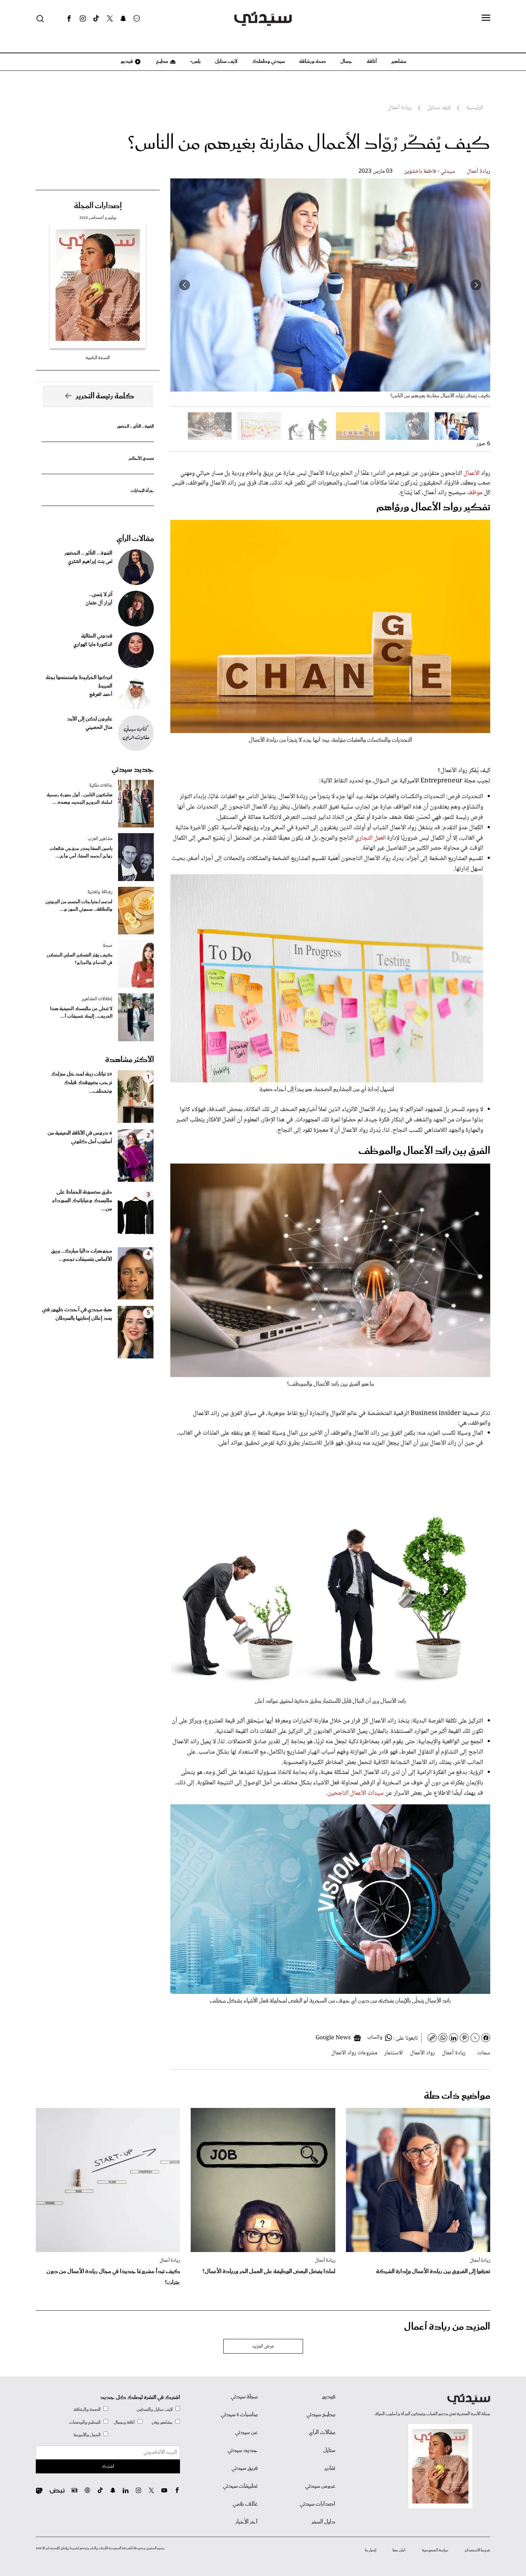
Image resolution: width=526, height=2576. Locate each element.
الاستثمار (394, 2053)
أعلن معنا (399, 2550)
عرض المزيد (263, 2346)
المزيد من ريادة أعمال (447, 2327)
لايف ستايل (226, 62)
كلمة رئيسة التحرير (105, 396)
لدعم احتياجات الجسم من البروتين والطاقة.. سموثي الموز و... (79, 906)
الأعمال (471, 473)
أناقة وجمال (124, 2422)
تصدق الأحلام (141, 459)
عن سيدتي (246, 2433)
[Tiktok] (96, 19)
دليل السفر (323, 2522)
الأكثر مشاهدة (130, 1060)
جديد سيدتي (133, 770)
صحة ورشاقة (313, 62)
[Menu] (486, 18)
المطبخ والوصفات (85, 2422)
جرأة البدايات (142, 491)
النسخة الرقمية (98, 358)
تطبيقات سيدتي (240, 2486)
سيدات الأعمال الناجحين (356, 1793)
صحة (108, 946)
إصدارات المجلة (98, 206)
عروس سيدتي (320, 2486)
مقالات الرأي (135, 539)
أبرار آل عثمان (99, 603)
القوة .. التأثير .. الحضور (135, 426)
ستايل (329, 2450)
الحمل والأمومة (87, 2435)
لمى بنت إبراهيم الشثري (90, 562)
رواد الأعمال (422, 2053)
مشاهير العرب (100, 839)
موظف (474, 493)
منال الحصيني (99, 728)
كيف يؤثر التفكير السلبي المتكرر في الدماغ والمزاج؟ (79, 959)
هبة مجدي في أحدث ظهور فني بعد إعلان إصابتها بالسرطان (77, 1314)
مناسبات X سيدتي (239, 2415)
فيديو (126, 62)
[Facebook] (69, 19)
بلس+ (195, 62)
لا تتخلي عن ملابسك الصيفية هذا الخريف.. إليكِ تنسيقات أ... (81, 1013)
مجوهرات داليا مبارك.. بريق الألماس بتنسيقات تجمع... (82, 1255)
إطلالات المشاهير (97, 999)
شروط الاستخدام (478, 2550)
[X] (110, 19)
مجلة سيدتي (244, 2397)
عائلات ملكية (101, 786)
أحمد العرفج (101, 695)
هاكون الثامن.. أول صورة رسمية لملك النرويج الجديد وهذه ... (80, 799)
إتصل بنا (371, 2550)
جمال (346, 62)
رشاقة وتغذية (100, 892)
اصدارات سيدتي (318, 2504)
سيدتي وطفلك (268, 62)
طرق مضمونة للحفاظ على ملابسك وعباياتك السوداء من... (82, 1201)
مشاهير (399, 62)
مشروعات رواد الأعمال (354, 2053)
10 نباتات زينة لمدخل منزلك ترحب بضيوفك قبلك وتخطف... (81, 1083)
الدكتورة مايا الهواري (93, 645)
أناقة (372, 62)
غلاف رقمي (245, 2504)
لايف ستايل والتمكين (155, 2410)
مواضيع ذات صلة (457, 2096)
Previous (476, 285)
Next (185, 285)
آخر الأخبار (247, 2522)
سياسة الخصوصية (435, 2550)
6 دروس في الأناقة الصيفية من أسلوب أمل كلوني (80, 1137)
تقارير (330, 2468)
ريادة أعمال (478, 171)
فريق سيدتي (245, 2468)
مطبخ (162, 62)
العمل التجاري (370, 838)
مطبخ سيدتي (321, 2415)
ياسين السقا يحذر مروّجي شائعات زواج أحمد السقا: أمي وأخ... (81, 852)
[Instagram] (83, 19)
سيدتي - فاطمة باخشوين (430, 171)
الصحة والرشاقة (87, 2410)
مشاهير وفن (162, 2422)
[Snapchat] (123, 19)
